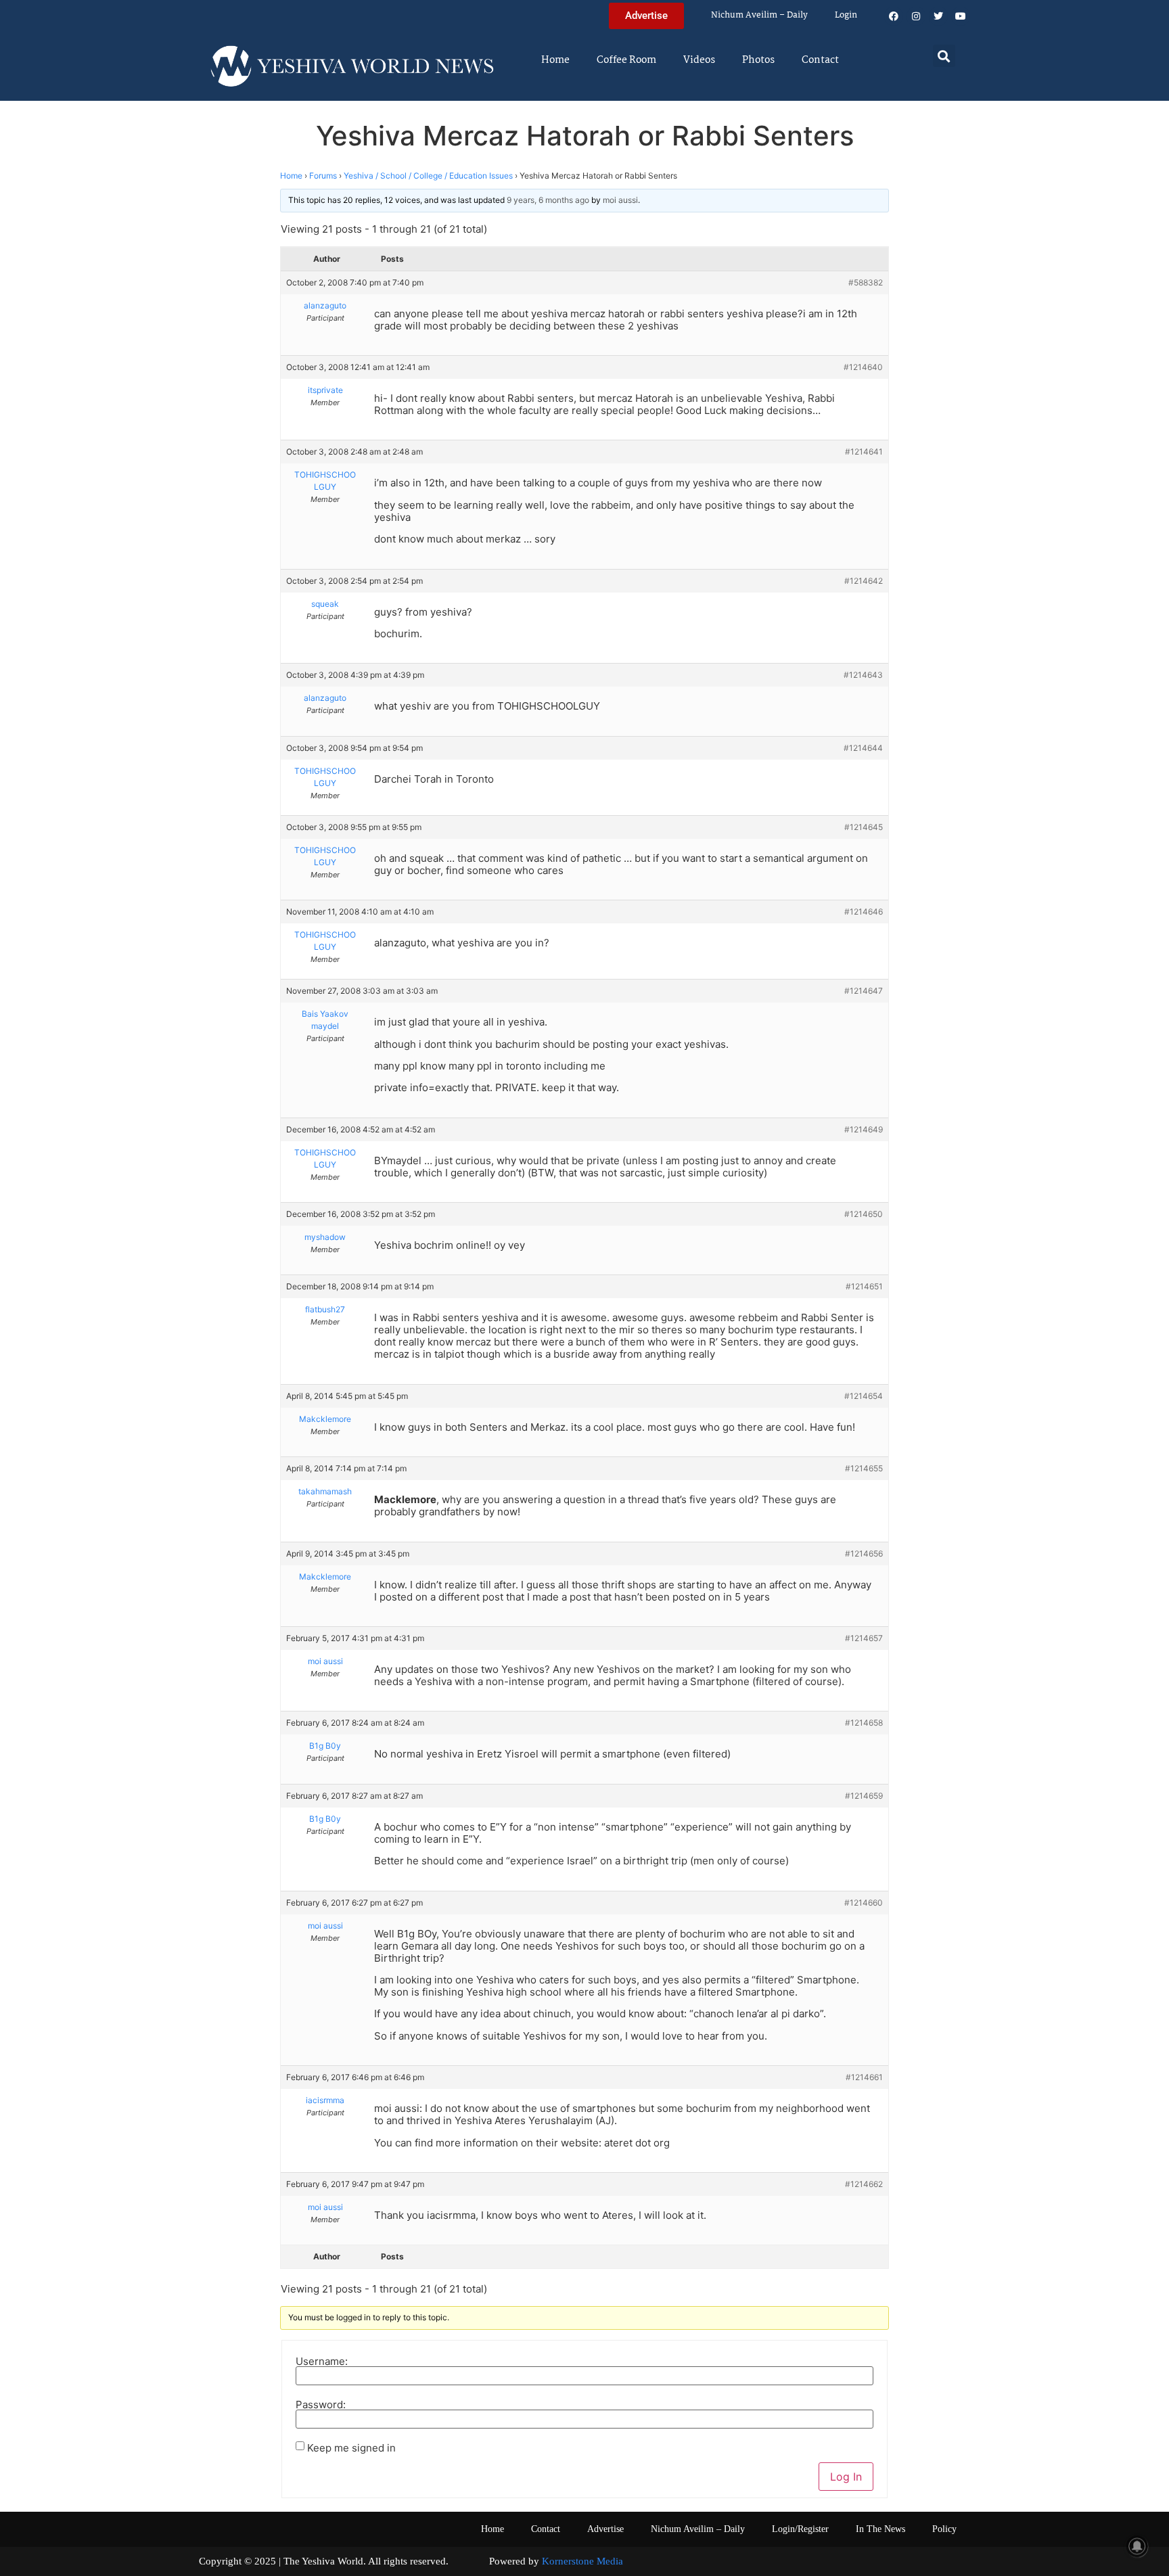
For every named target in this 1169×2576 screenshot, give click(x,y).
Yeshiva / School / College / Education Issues (428, 176)
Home (555, 60)
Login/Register (800, 2529)
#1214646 (864, 912)
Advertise (605, 2529)
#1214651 (864, 1286)
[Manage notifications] (1137, 2546)
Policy (944, 2529)
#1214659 (864, 1796)
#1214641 (864, 452)
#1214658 (864, 1723)
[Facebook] (894, 16)
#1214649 (864, 1129)
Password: (321, 2405)
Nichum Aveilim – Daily (759, 15)
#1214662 (864, 2184)
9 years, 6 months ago (548, 200)
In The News (880, 2529)
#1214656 (864, 1554)
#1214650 (864, 1214)
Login (846, 15)
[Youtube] (961, 16)
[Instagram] (916, 16)
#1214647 (864, 991)
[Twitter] (938, 16)
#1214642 (864, 581)
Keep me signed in (351, 2448)
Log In (846, 2477)
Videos (699, 60)
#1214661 (864, 2077)
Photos (758, 60)
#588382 (866, 282)
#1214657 (864, 1638)
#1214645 (864, 827)
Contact (820, 60)
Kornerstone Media (582, 2561)
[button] (944, 56)
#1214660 (864, 1903)
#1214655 (864, 1468)
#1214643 (863, 675)
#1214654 (864, 1396)
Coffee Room (626, 60)
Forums (323, 176)
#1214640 (863, 367)
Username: (322, 2361)
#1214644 (863, 748)
